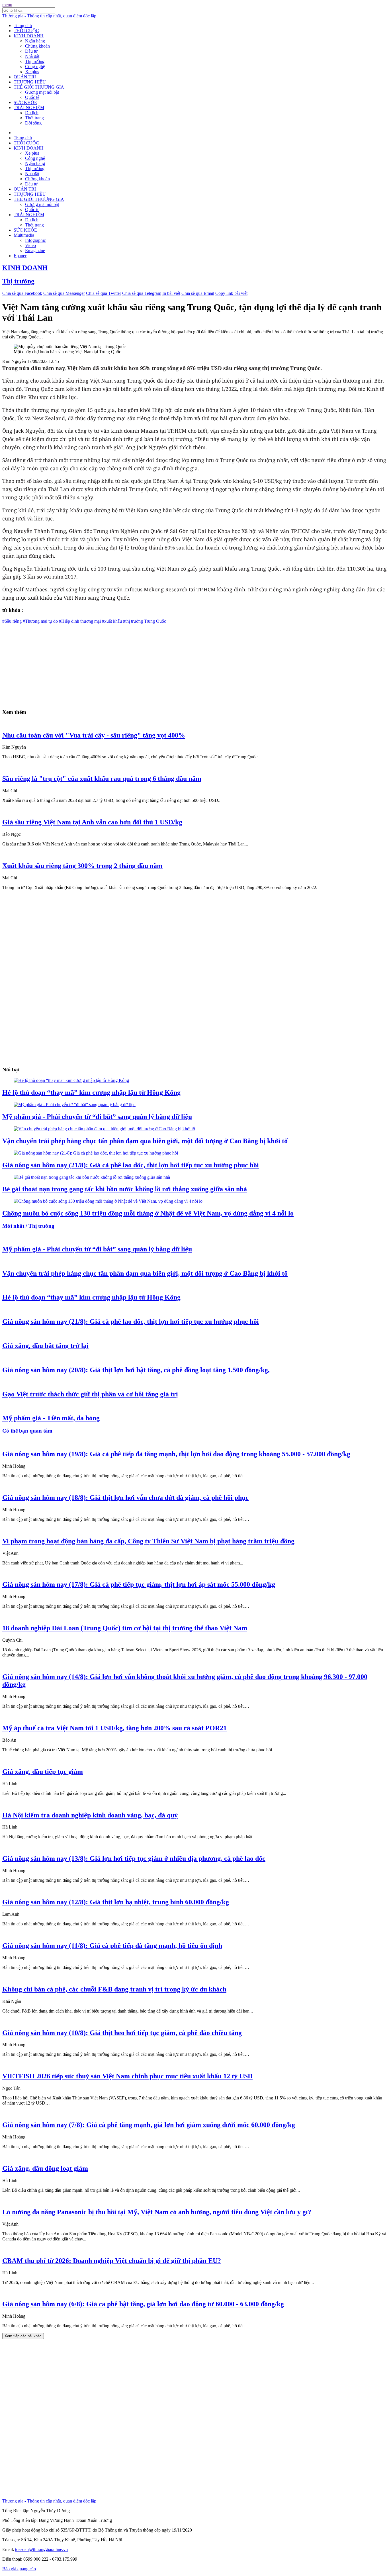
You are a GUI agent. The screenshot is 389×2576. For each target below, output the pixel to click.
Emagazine (35, 251)
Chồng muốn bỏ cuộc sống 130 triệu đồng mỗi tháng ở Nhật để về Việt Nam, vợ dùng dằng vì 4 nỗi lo (148, 1213)
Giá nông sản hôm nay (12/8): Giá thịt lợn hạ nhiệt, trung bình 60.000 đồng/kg (116, 1902)
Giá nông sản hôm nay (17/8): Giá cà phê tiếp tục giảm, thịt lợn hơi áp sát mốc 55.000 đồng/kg (139, 1584)
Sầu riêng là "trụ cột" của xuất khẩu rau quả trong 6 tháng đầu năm (102, 779)
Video (30, 245)
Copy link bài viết (231, 293)
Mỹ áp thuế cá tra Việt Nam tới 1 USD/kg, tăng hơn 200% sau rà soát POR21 (114, 1728)
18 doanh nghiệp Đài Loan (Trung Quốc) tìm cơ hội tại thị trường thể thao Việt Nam (125, 1628)
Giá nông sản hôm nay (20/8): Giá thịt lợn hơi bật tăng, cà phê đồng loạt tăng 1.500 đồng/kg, (136, 1370)
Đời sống (33, 123)
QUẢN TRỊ (25, 77)
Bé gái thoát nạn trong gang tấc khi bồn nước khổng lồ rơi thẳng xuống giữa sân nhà (125, 1189)
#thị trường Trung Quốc (145, 621)
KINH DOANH (29, 36)
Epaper (20, 256)
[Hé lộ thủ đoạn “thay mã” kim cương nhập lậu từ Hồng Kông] (71, 1080)
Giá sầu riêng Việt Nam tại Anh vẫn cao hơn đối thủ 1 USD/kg (92, 822)
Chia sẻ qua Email (198, 293)
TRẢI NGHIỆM (29, 108)
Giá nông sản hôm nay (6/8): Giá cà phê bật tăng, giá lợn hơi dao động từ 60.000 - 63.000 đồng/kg (143, 2304)
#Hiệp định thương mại (80, 621)
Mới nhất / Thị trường (28, 1226)
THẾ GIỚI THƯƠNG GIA (39, 87)
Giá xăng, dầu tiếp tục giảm (43, 1772)
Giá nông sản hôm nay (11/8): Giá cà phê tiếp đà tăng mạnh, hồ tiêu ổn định (112, 1946)
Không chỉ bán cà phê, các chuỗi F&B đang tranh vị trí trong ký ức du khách (114, 1989)
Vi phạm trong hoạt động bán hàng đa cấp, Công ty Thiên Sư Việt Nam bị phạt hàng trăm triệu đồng (148, 1541)
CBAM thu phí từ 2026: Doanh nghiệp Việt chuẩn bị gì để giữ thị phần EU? (112, 2261)
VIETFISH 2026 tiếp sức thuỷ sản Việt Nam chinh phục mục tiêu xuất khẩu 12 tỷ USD (127, 2076)
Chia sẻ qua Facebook (22, 293)
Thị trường (35, 61)
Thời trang (34, 118)
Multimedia (24, 235)
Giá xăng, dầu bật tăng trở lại (45, 1346)
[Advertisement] (173, 664)
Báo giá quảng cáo (19, 2569)
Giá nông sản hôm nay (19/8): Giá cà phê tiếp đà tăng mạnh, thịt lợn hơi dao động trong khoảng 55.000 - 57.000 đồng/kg (176, 1454)
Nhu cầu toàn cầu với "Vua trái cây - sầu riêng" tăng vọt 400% (94, 735)
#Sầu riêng (12, 621)
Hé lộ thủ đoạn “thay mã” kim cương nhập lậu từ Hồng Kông (91, 1092)
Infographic (35, 240)
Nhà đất (32, 56)
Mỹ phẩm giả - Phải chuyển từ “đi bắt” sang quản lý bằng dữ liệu (97, 1117)
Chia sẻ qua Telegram (142, 293)
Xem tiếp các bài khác (23, 2336)
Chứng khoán (37, 46)
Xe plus (32, 72)
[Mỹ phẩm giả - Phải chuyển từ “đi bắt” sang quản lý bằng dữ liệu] (75, 1105)
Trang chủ (23, 25)
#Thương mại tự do (40, 621)
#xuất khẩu (112, 621)
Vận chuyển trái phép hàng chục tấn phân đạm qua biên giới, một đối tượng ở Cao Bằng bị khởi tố (145, 1141)
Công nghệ (35, 67)
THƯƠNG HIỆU (30, 82)
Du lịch (32, 113)
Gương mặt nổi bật (42, 92)
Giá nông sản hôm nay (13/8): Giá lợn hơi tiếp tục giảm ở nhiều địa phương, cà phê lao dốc (134, 1858)
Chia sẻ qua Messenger (64, 293)
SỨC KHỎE (25, 102)
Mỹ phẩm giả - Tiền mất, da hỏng (51, 1418)
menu (7, 5)
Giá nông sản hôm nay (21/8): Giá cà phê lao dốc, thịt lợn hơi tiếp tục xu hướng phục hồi (131, 1165)
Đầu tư (31, 51)
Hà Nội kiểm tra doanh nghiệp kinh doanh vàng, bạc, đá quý (90, 1815)
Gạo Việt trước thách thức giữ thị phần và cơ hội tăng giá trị (90, 1394)
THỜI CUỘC (26, 31)
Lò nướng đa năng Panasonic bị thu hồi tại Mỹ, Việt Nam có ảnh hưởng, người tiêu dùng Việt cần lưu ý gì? (157, 2212)
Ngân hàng (35, 41)
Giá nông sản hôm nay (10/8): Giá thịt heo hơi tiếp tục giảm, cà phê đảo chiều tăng (122, 2033)
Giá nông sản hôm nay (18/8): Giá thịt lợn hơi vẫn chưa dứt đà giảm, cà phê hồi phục (125, 1498)
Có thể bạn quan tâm (27, 1431)
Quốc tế (32, 97)
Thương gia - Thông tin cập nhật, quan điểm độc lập (49, 16)
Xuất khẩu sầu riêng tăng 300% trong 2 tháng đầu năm (82, 866)
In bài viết (171, 293)
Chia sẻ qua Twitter (104, 293)
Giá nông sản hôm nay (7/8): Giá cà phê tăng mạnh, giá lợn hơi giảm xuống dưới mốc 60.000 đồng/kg (149, 2125)
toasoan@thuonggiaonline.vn (41, 2549)
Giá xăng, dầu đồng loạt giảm (45, 2168)
